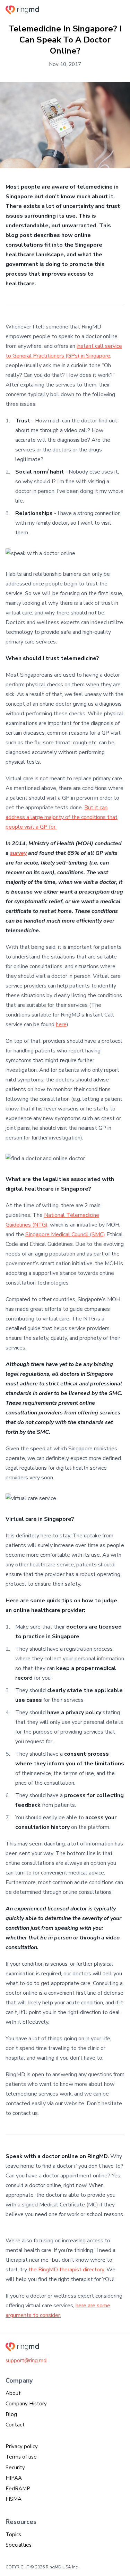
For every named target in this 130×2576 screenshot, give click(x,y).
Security (15, 2468)
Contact (15, 2425)
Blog (11, 2414)
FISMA (14, 2499)
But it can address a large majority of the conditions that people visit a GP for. (62, 817)
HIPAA (14, 2478)
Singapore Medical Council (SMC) (65, 1234)
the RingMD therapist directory (66, 2270)
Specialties (19, 2545)
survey (18, 853)
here (61, 1024)
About (13, 2393)
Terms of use (21, 2457)
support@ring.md (26, 2360)
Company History (26, 2404)
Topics (13, 2535)
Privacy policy (22, 2446)
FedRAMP (18, 2489)
